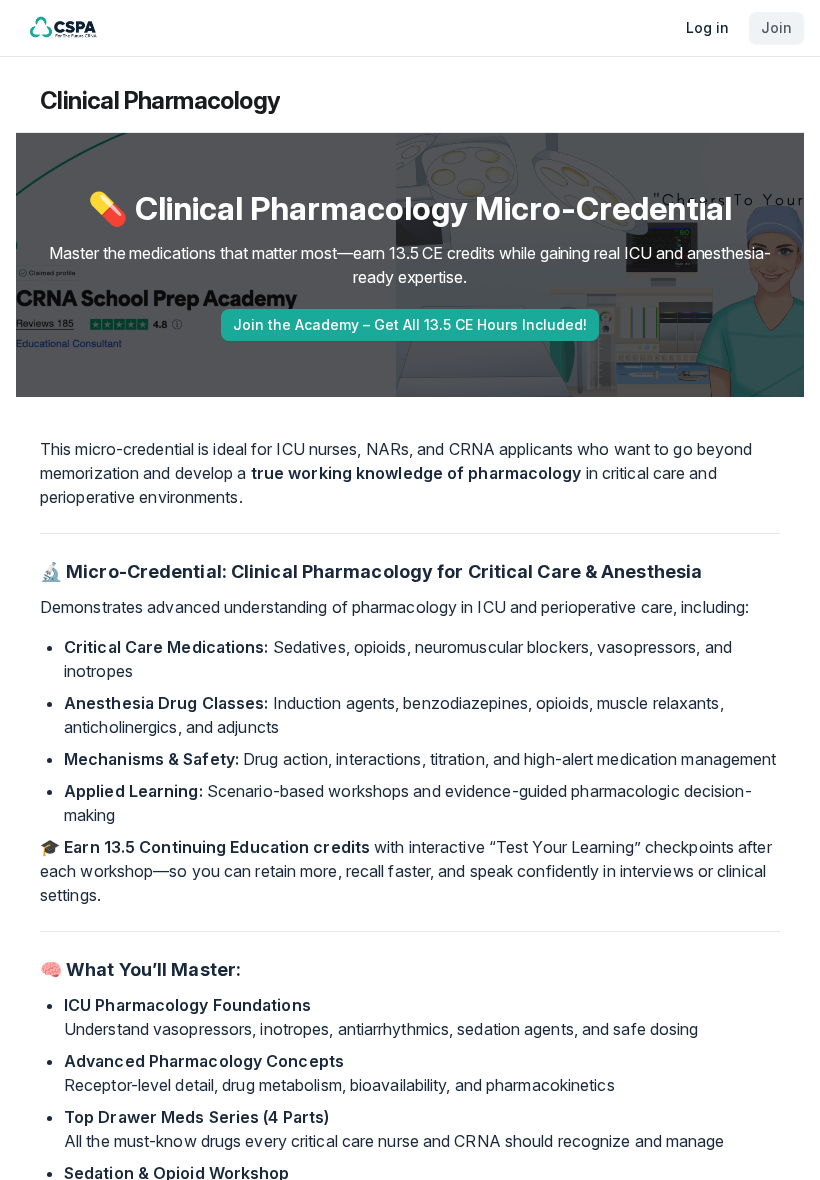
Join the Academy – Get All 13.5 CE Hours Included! (410, 324)
